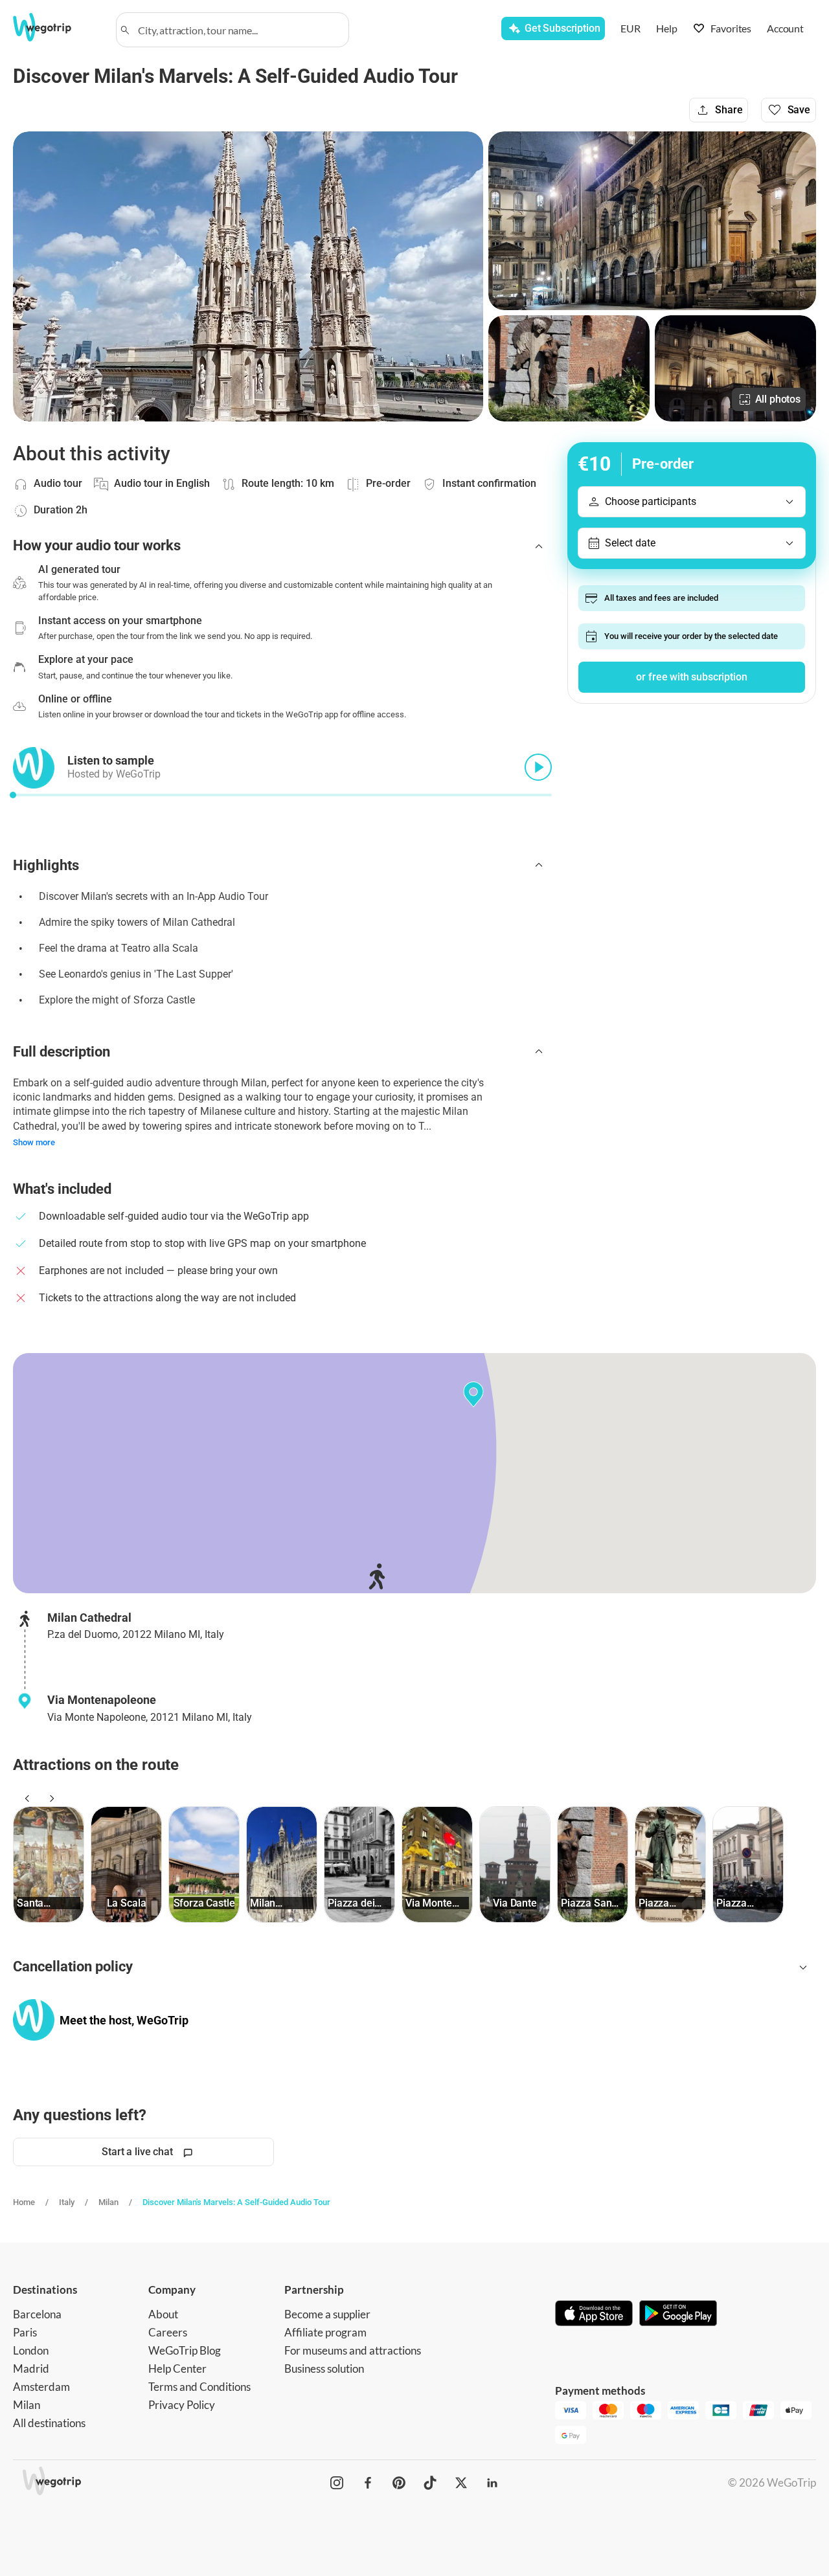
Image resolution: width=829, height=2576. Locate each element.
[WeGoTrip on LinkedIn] (492, 2483)
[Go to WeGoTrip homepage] (56, 27)
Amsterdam (41, 2387)
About (163, 2314)
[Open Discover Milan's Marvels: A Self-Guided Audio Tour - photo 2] (652, 221)
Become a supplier (327, 2314)
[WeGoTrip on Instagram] (337, 2483)
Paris (25, 2332)
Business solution (324, 2369)
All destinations (49, 2423)
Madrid (31, 2369)
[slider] (13, 795)
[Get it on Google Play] (678, 2314)
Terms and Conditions (199, 2387)
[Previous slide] (25, 1798)
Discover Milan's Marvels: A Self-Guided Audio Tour (236, 2202)
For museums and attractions (353, 2350)
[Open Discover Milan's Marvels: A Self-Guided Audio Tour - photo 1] (248, 276)
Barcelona (37, 2314)
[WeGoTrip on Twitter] (461, 2483)
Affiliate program (325, 2332)
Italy (67, 2202)
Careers (168, 2332)
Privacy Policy (182, 2405)
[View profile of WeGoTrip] (34, 2020)
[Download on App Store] (594, 2314)
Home (24, 2202)
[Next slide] (50, 1798)
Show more (34, 1142)
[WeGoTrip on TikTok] (430, 2483)
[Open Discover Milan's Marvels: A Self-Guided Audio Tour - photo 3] (569, 368)
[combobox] (238, 30)
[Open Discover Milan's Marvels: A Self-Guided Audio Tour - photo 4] (735, 368)
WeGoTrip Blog (185, 2350)
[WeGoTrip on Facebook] (368, 2483)
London (31, 2350)
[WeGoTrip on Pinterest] (399, 2483)
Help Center (177, 2369)
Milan (108, 2202)
